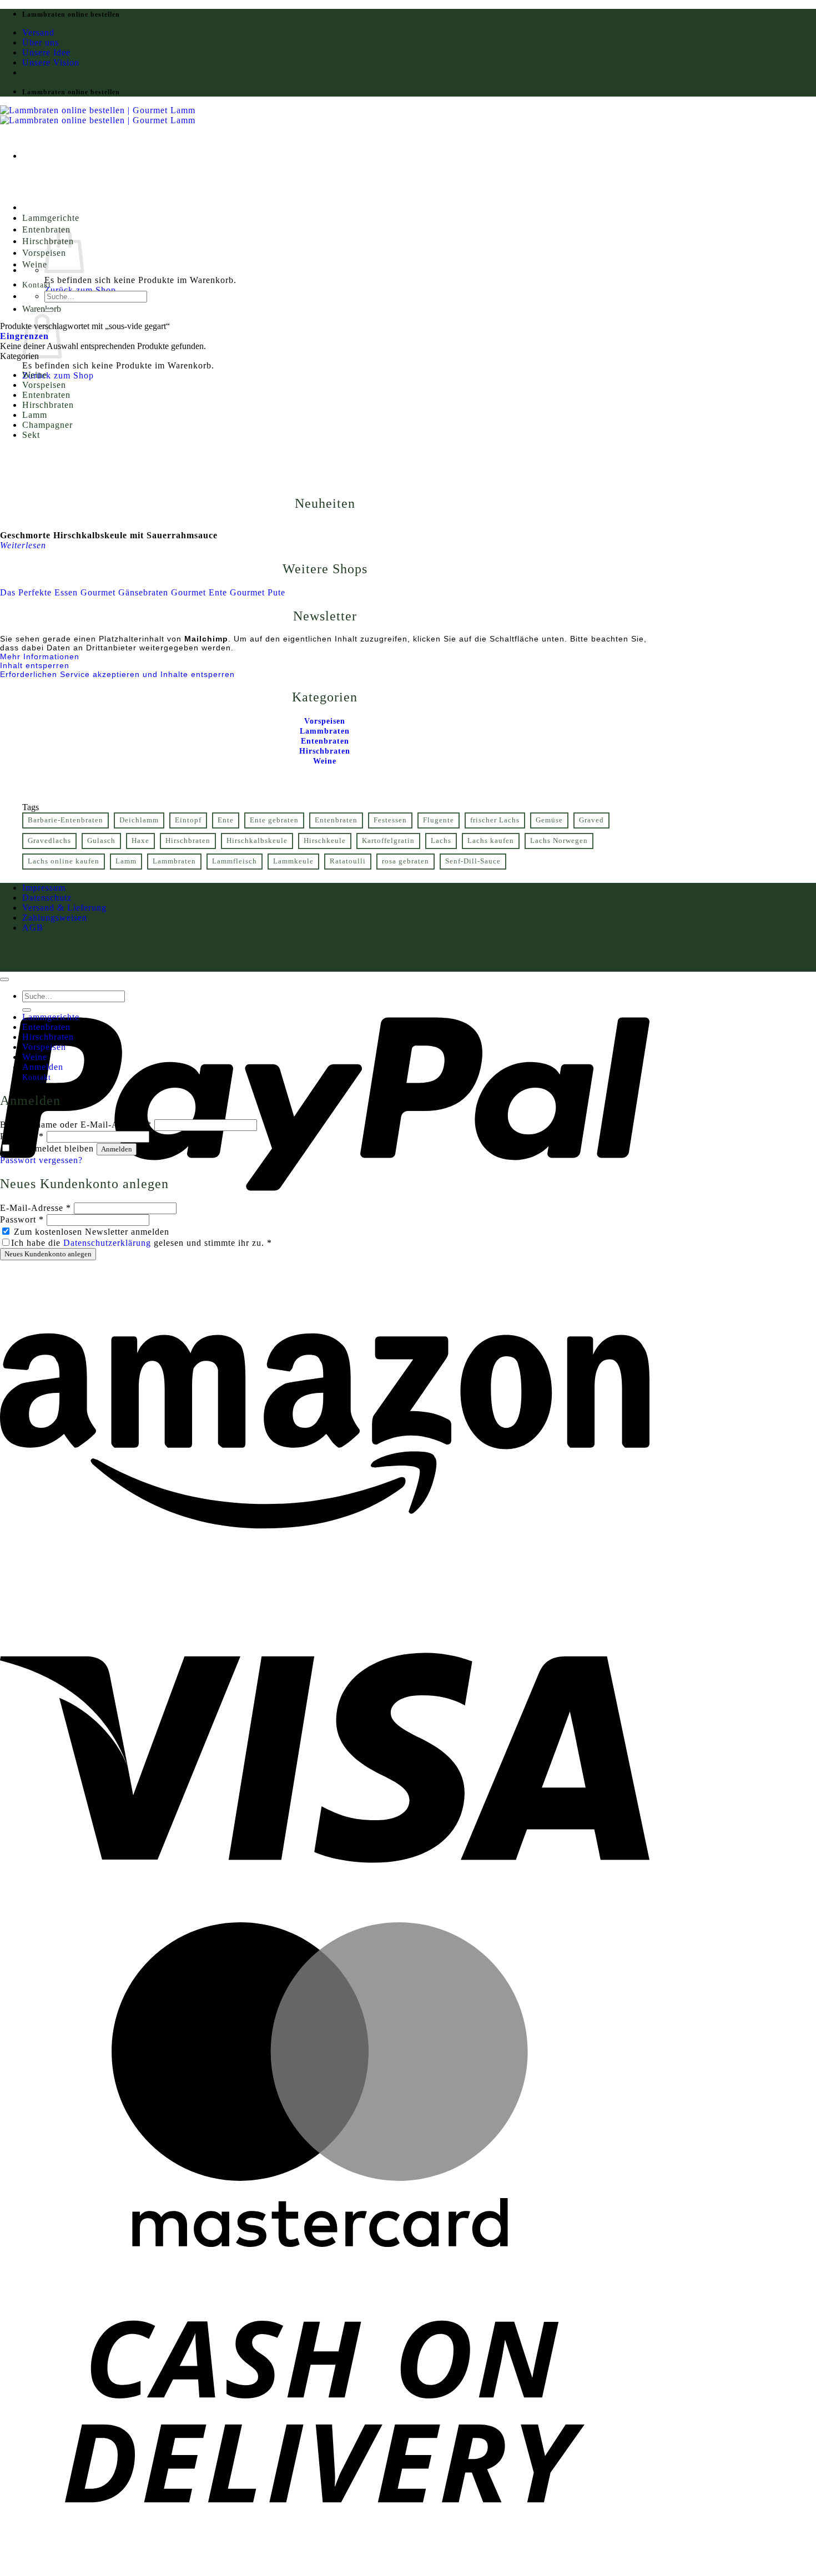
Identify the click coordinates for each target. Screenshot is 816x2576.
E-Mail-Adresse (36, 1208)
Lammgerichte (51, 218)
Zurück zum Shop (80, 290)
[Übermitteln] (49, 310)
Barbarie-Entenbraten (66, 820)
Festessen (390, 820)
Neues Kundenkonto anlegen (48, 1254)
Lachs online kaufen (64, 861)
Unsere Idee (46, 52)
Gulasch (101, 841)
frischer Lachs (495, 820)
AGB (33, 928)
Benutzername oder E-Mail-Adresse (76, 1125)
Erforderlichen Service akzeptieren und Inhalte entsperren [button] (117, 674)
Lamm (35, 415)
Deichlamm (139, 820)
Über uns (41, 42)
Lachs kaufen (491, 841)
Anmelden (117, 1149)
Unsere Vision (51, 62)
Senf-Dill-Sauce (473, 861)
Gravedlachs (49, 841)
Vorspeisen (44, 385)
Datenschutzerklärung (107, 1243)
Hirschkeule (325, 841)
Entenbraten (46, 395)
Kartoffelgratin (388, 841)
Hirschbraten (48, 405)
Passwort (22, 1136)
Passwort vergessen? (41, 1160)
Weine (35, 264)
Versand (38, 32)
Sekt (31, 435)
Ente (226, 820)
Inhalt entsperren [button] (35, 665)
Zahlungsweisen (55, 918)
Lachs (441, 841)
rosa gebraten (406, 861)
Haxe (140, 841)
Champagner (47, 425)
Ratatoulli (348, 861)
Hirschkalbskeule (257, 841)
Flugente (439, 820)
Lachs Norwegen (559, 841)
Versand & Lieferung (64, 908)
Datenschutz (47, 898)
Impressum (44, 888)
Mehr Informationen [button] (40, 656)
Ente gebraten (274, 820)
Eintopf (188, 820)
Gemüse (549, 820)
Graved (591, 820)
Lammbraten (174, 861)
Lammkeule (293, 861)
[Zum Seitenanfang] (4, 979)
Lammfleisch (235, 861)
